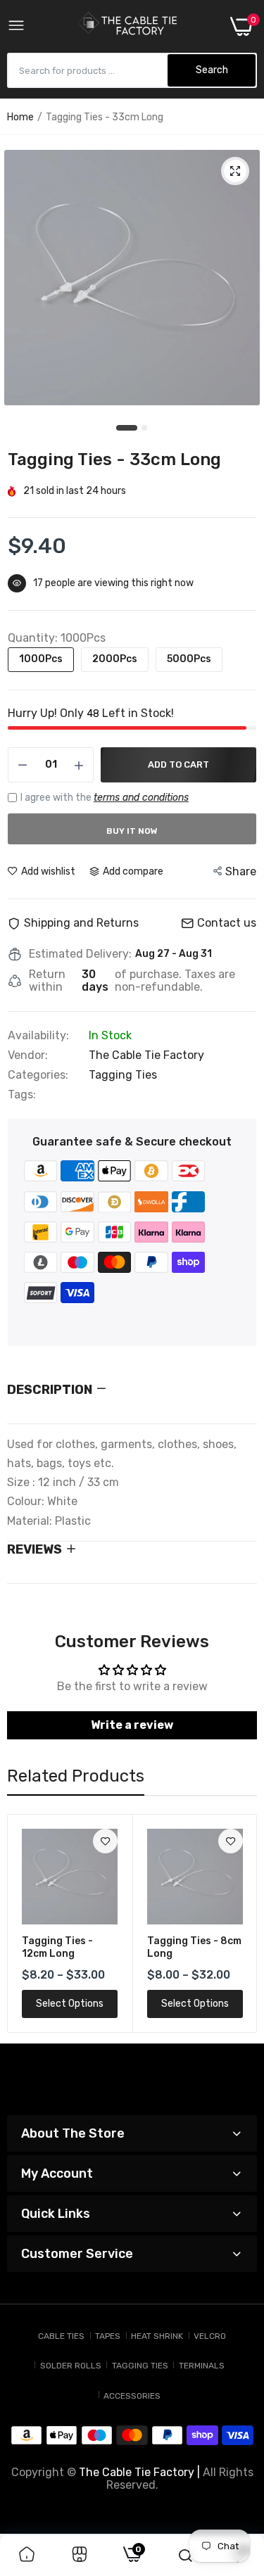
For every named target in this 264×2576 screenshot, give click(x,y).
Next (239, 1924)
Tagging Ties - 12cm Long (57, 1947)
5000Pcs (189, 659)
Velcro (210, 2336)
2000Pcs (115, 659)
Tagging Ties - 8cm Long (194, 1947)
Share (241, 871)
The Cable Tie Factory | (139, 2472)
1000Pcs (41, 659)
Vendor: (28, 1055)
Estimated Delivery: (80, 954)
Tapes (108, 2336)
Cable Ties (61, 2336)
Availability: (38, 1036)
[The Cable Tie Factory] (127, 26)
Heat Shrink (157, 2336)
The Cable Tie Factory (146, 1055)
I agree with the (105, 798)
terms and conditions (141, 798)
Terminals (202, 2366)
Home (20, 117)
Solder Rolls (71, 2366)
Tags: (22, 1095)
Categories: (38, 1075)
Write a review (132, 1725)
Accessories (132, 2396)
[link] (105, 1841)
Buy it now (132, 831)
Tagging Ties (123, 1075)
